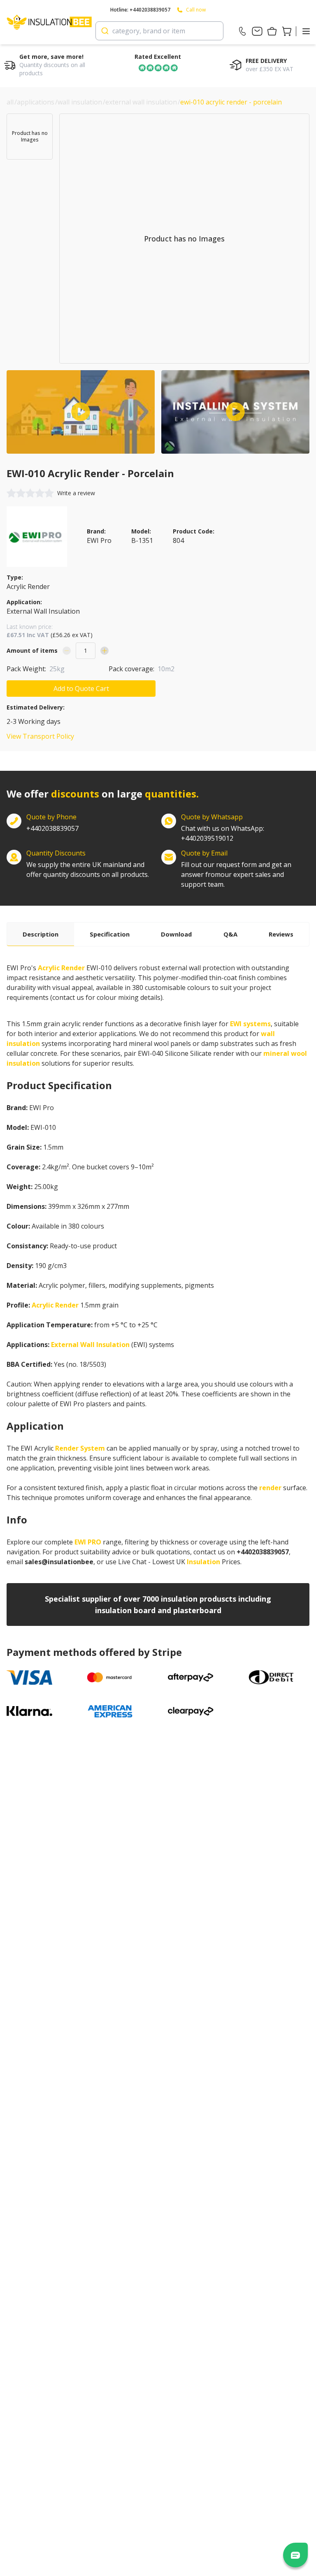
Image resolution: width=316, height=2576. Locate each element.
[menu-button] (306, 31)
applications (36, 102)
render (270, 1488)
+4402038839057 (52, 828)
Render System (80, 1448)
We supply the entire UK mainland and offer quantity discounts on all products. (88, 869)
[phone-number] (242, 31)
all (10, 102)
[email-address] (257, 31)
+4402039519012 (223, 833)
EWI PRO (88, 1542)
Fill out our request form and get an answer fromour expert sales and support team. (236, 874)
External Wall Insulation (90, 1345)
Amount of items (32, 650)
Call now (196, 10)
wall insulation (80, 102)
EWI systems (250, 1024)
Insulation (203, 1562)
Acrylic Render (61, 968)
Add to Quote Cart (81, 689)
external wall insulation (141, 102)
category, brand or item (149, 31)
